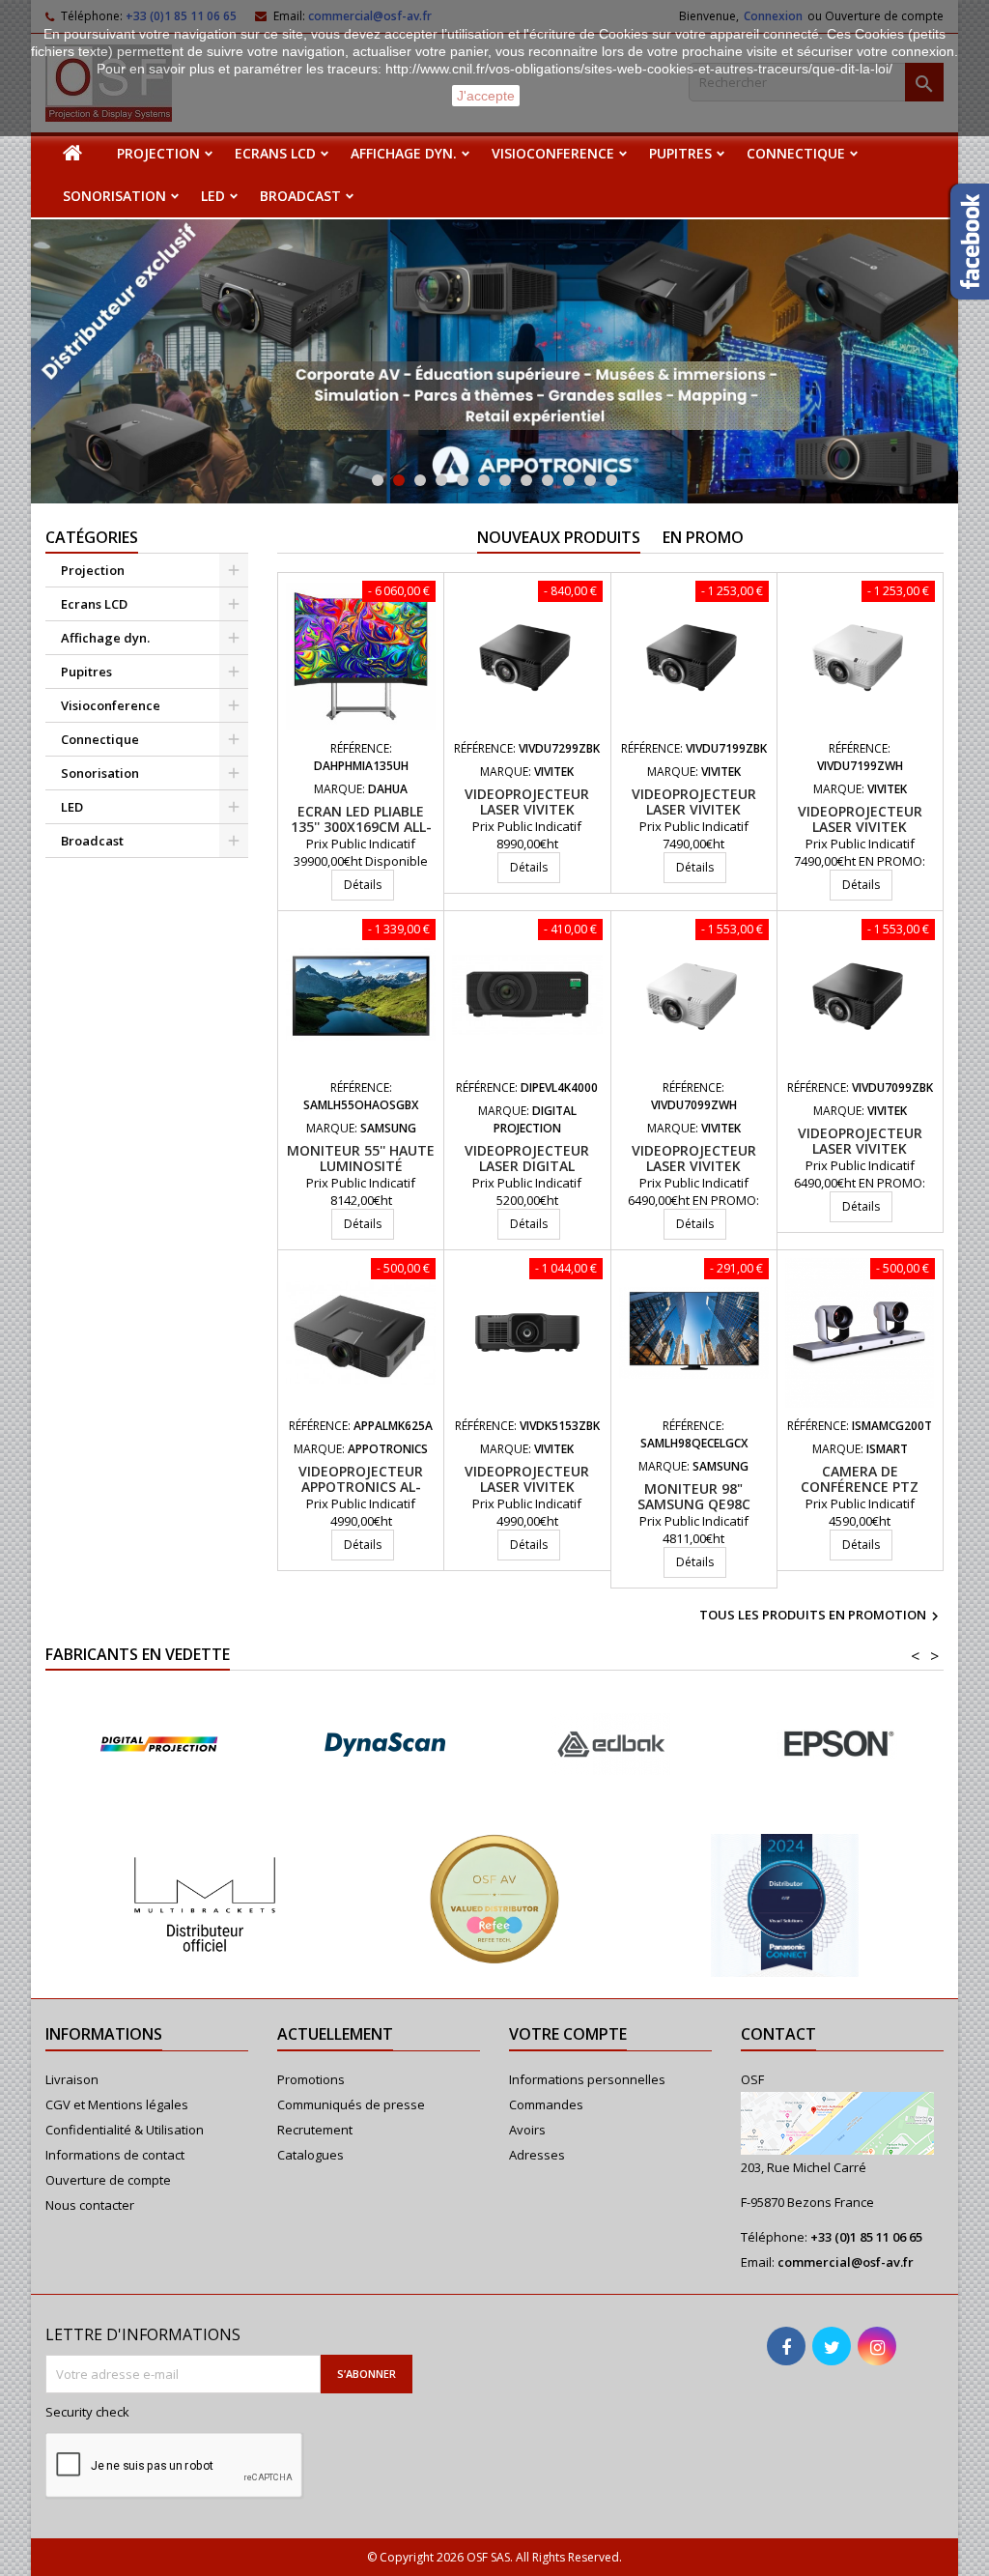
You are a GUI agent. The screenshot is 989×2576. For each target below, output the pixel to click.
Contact (778, 2034)
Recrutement (315, 2130)
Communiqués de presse (351, 2104)
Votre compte (568, 2034)
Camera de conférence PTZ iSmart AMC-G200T (860, 1487)
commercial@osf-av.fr (846, 2262)
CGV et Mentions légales (117, 2104)
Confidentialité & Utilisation (125, 2130)
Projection (158, 153)
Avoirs (527, 2130)
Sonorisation (114, 196)
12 (611, 480)
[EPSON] (610, 1745)
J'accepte (486, 96)
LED (213, 196)
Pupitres (680, 153)
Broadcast (300, 196)
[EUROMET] (836, 1745)
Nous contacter (90, 2205)
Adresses (537, 2155)
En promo (703, 537)
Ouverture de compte (108, 2180)
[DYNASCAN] (158, 1745)
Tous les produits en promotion (821, 1617)
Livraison (72, 2079)
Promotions (311, 2079)
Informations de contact (115, 2155)
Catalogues (311, 2155)
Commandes (546, 2104)
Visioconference (553, 153)
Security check (87, 2412)
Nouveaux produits (559, 537)
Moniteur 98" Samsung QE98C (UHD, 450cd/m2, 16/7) (694, 1504)
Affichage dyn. (404, 153)
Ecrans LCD (275, 153)
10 (569, 480)
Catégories (92, 537)
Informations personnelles (587, 2079)
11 (590, 480)
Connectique (796, 153)
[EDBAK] (384, 1745)
